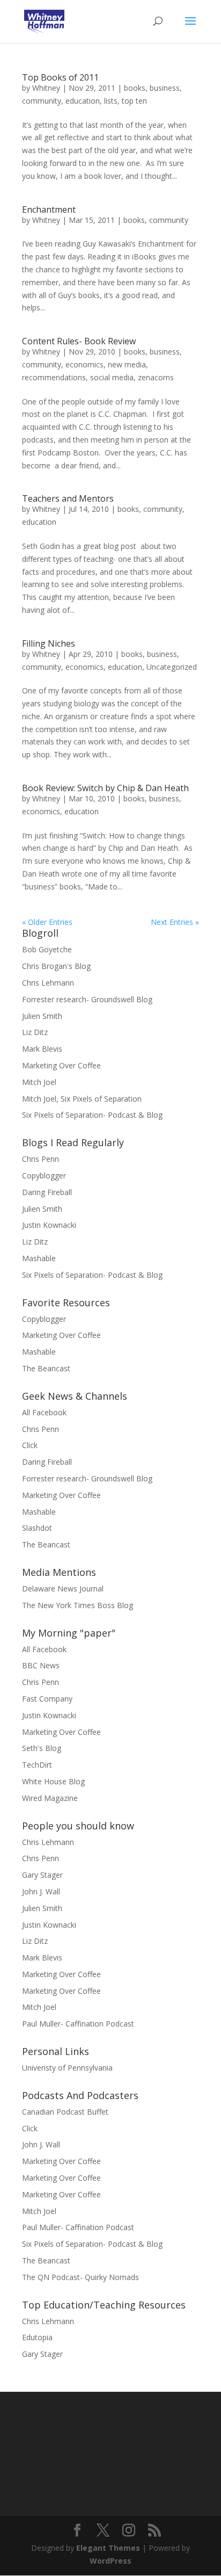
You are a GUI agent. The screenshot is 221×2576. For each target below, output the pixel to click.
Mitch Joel (39, 1082)
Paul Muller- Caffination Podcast (78, 2024)
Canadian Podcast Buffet (65, 2112)
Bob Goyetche (47, 949)
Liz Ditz (35, 1032)
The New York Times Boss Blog (78, 1605)
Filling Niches (49, 643)
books (135, 88)
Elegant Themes (108, 2548)
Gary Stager (42, 1875)
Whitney (46, 88)
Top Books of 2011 (60, 77)
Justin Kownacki (49, 1225)
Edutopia (37, 2337)
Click (30, 1445)
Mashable (39, 1258)
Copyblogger (44, 1175)
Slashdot (37, 1528)
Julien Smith (42, 1016)
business (165, 88)
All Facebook (44, 1412)
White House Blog (53, 1781)
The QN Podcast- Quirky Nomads (80, 2277)
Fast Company (47, 1699)
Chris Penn (40, 1159)
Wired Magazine (50, 1798)
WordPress (110, 2561)
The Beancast (46, 1368)
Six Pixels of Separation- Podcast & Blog (92, 1115)
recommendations (54, 377)
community (42, 101)
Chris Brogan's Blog (56, 966)
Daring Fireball (47, 1192)
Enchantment (49, 209)
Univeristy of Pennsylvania (67, 2068)
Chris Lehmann (48, 983)
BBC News (41, 1665)
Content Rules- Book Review (79, 341)
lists (111, 101)
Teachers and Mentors (68, 498)
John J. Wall (41, 1891)
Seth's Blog (42, 1748)
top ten (134, 101)
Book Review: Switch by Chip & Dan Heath (105, 788)
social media (112, 377)
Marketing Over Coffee (61, 1065)
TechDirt (37, 1765)
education (83, 101)
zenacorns (156, 377)
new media (127, 364)
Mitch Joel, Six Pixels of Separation (82, 1099)
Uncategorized (172, 667)
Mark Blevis (42, 1049)
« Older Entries (47, 922)
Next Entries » (175, 922)
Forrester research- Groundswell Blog (87, 999)
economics (84, 364)
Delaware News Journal (63, 1589)
